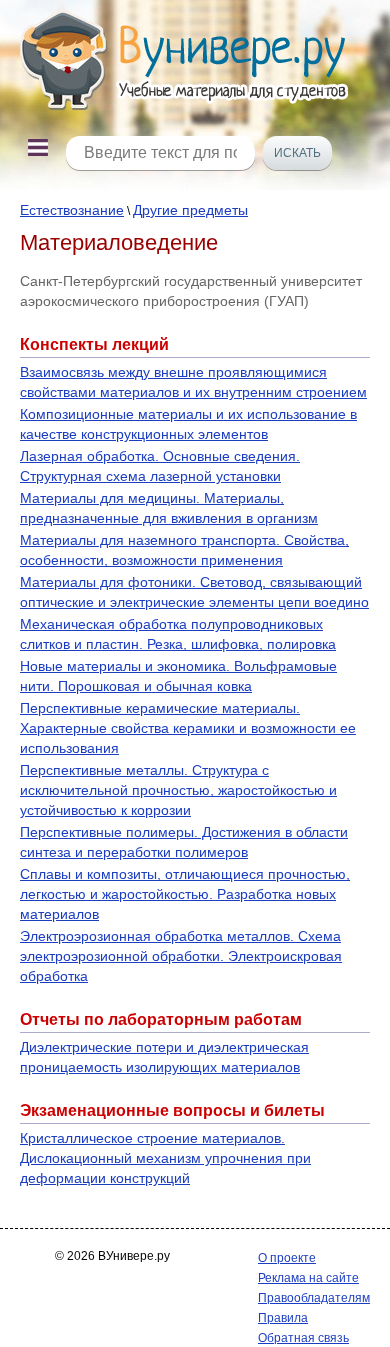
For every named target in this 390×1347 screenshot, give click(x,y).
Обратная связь (303, 1338)
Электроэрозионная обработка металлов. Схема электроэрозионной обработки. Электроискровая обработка (181, 956)
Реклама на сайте (308, 1278)
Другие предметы (190, 210)
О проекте (287, 1258)
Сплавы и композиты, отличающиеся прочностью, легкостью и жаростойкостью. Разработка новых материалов (185, 894)
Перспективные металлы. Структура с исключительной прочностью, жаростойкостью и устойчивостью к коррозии (178, 790)
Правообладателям (314, 1298)
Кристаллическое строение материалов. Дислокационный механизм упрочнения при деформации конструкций (165, 1158)
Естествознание (72, 210)
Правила (283, 1318)
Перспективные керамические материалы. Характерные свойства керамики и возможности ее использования (188, 728)
